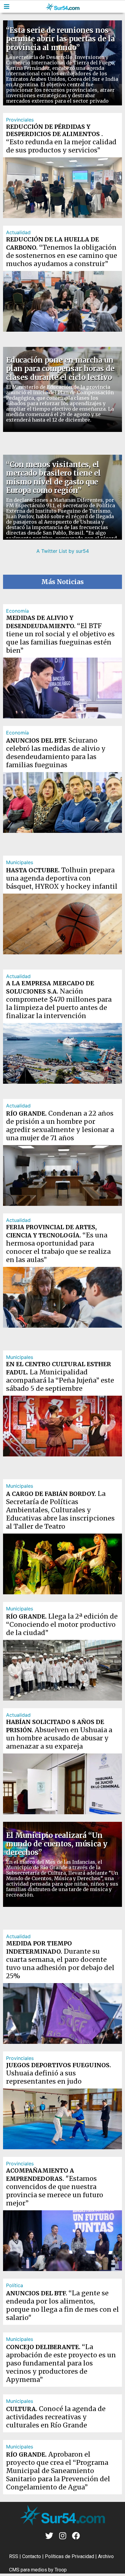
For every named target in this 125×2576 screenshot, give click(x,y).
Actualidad (18, 232)
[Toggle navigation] (7, 7)
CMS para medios (28, 2570)
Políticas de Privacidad (69, 2556)
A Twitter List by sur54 (63, 551)
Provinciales (20, 120)
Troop (61, 2570)
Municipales (20, 862)
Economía (17, 611)
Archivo (106, 2556)
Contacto (32, 2556)
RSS (14, 2556)
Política (15, 2285)
